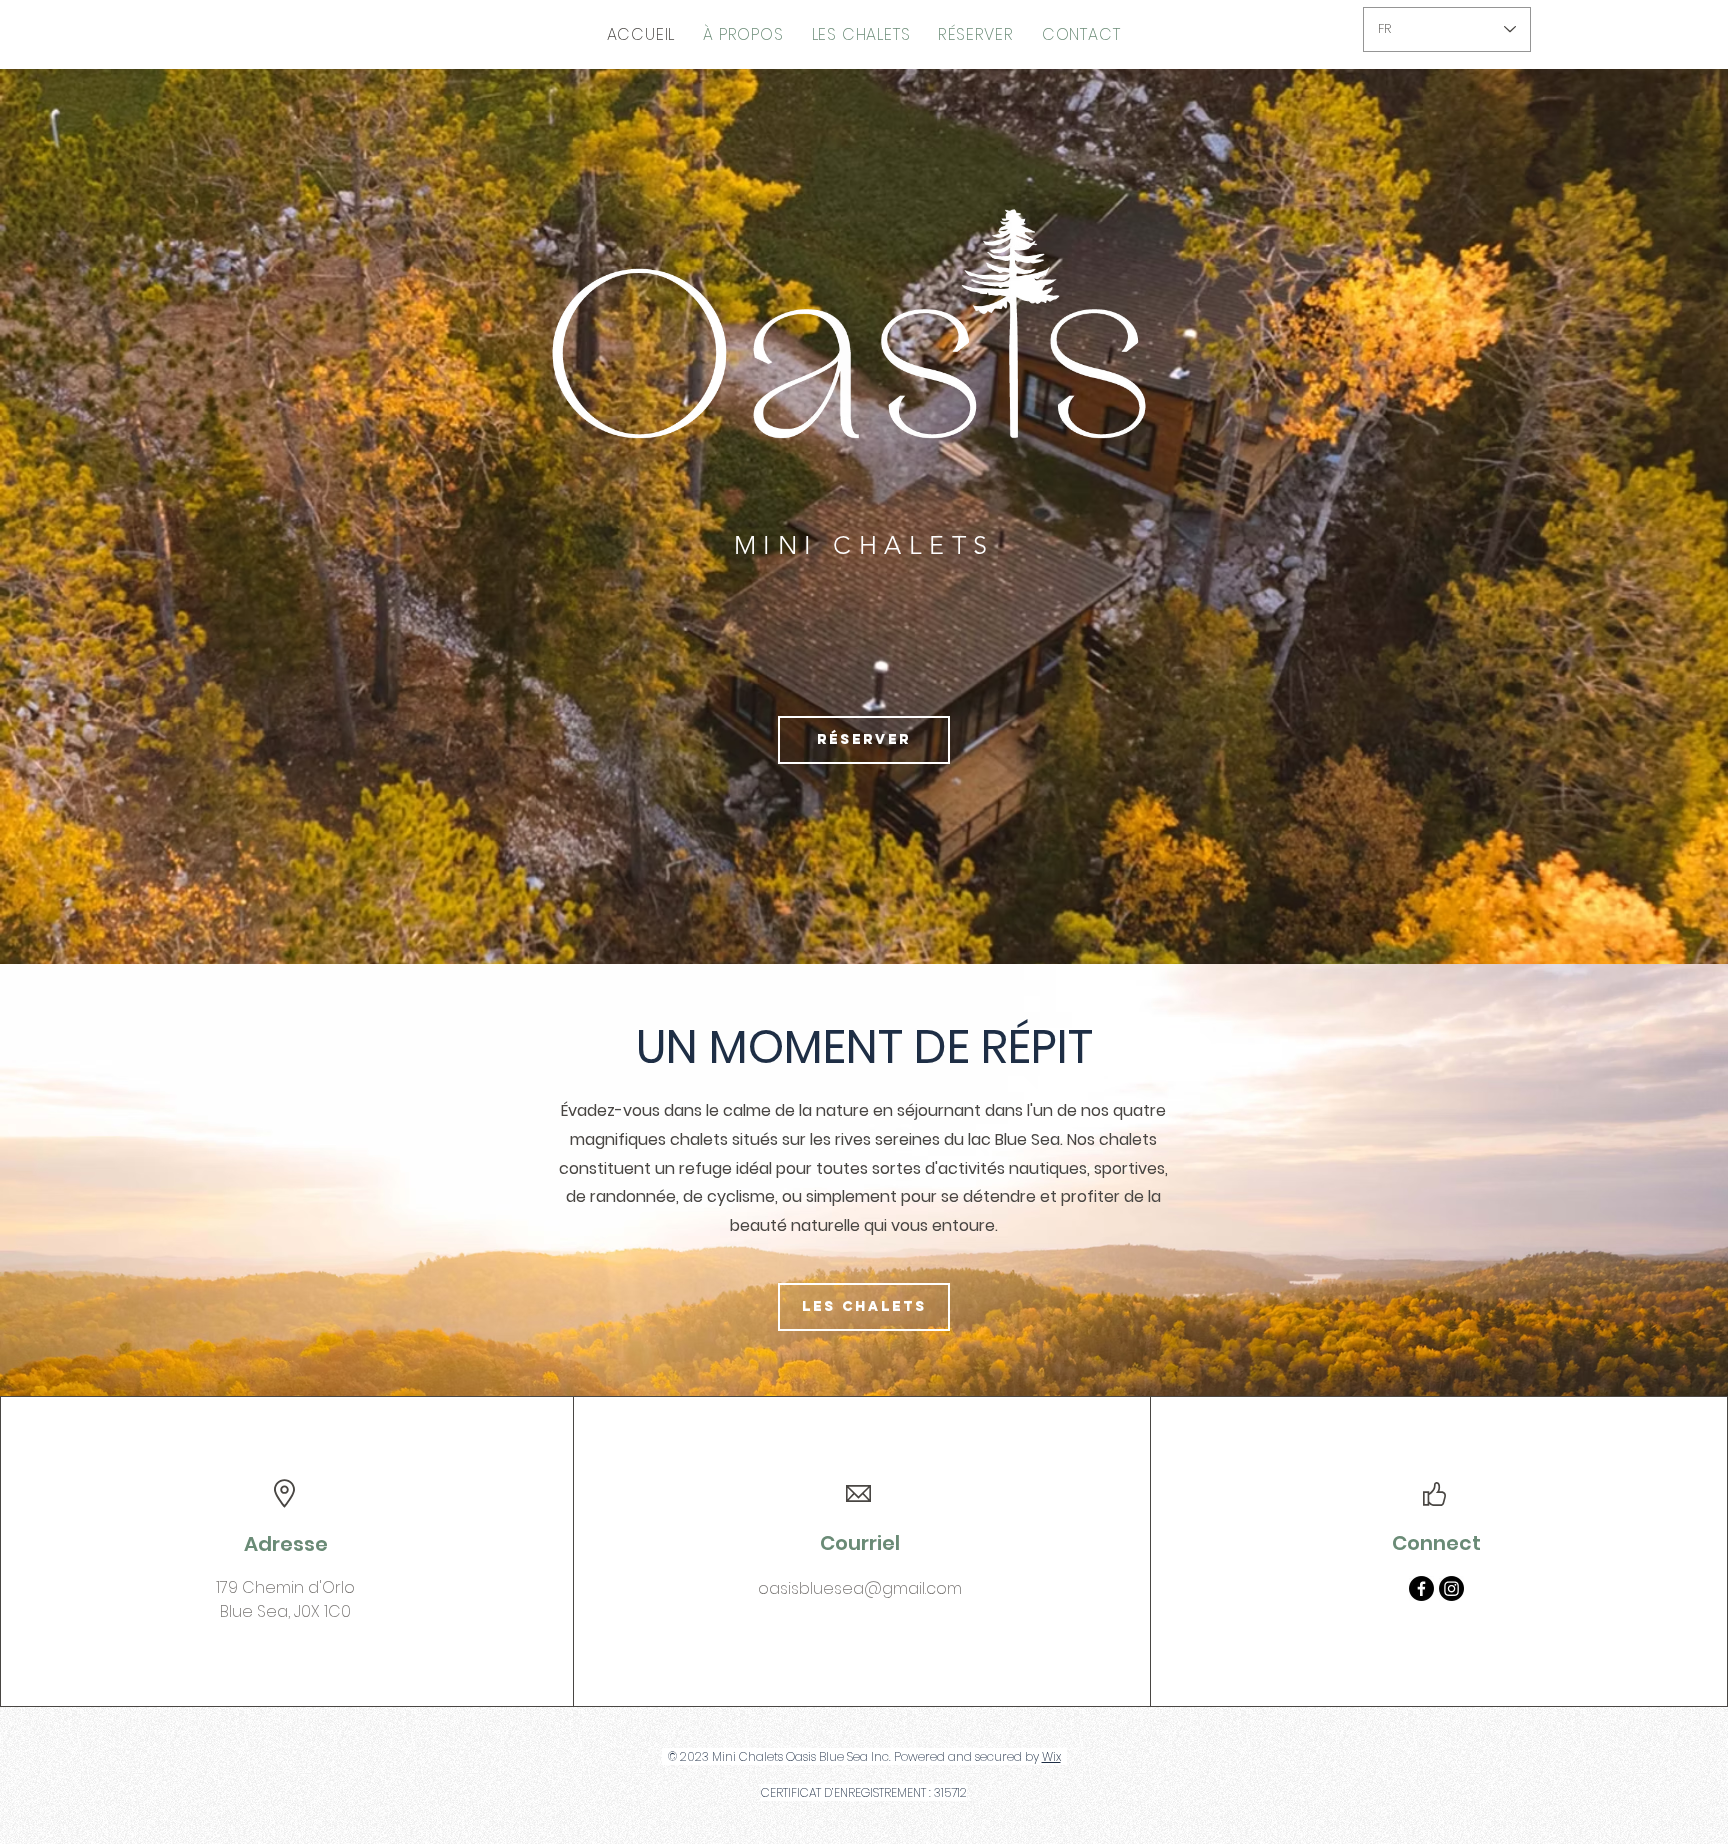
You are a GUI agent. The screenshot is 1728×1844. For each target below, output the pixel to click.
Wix (1051, 1756)
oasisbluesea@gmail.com (860, 1588)
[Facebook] (1421, 1588)
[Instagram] (1451, 1588)
